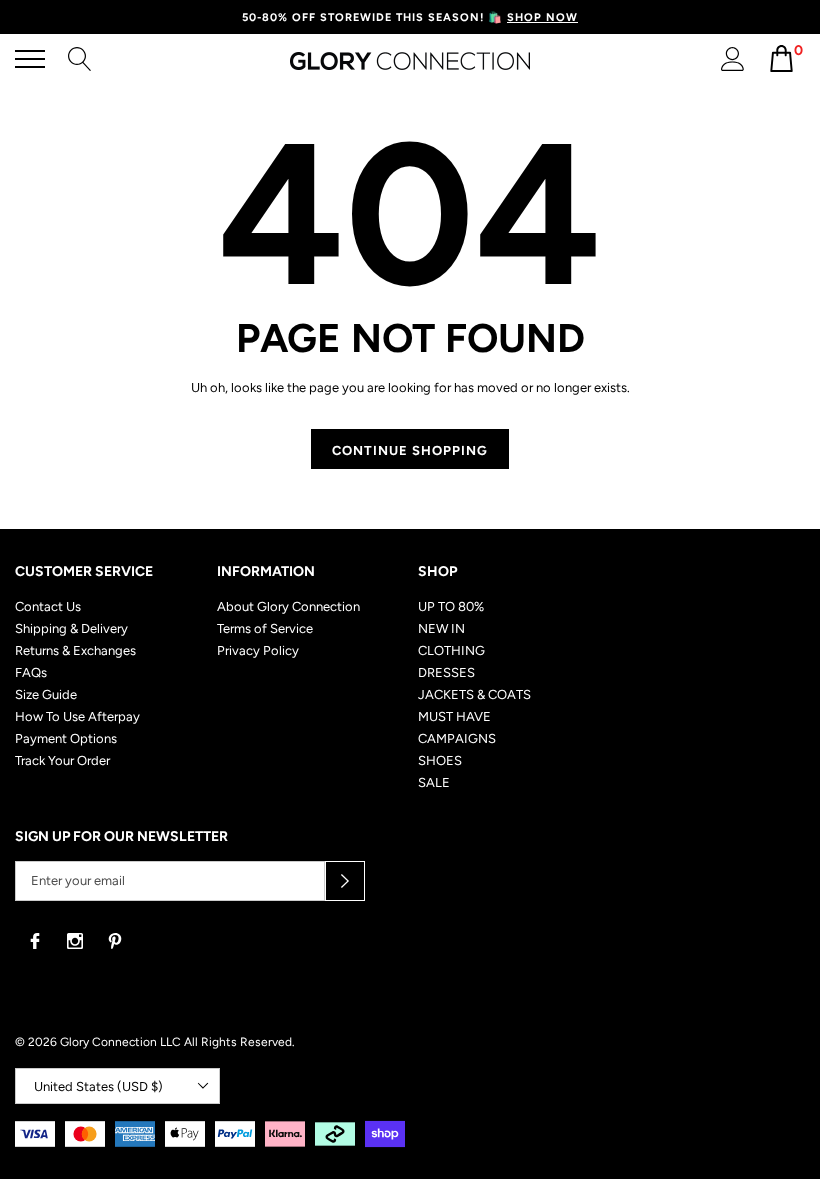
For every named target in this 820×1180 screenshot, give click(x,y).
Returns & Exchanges (75, 650)
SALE (434, 782)
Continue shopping (410, 450)
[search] (80, 57)
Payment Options (66, 738)
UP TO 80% (451, 606)
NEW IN (441, 628)
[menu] (30, 59)
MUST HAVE (454, 716)
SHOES (440, 760)
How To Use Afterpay (77, 716)
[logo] (410, 60)
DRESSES (446, 672)
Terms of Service (265, 628)
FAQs (31, 672)
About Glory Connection (288, 606)
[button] (345, 881)
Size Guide (46, 694)
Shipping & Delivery (71, 628)
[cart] (781, 67)
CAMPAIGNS (457, 738)
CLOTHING (451, 650)
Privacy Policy (258, 650)
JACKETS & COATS (474, 694)
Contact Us (48, 606)
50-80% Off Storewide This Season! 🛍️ (410, 17)
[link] (35, 941)
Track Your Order (62, 760)
